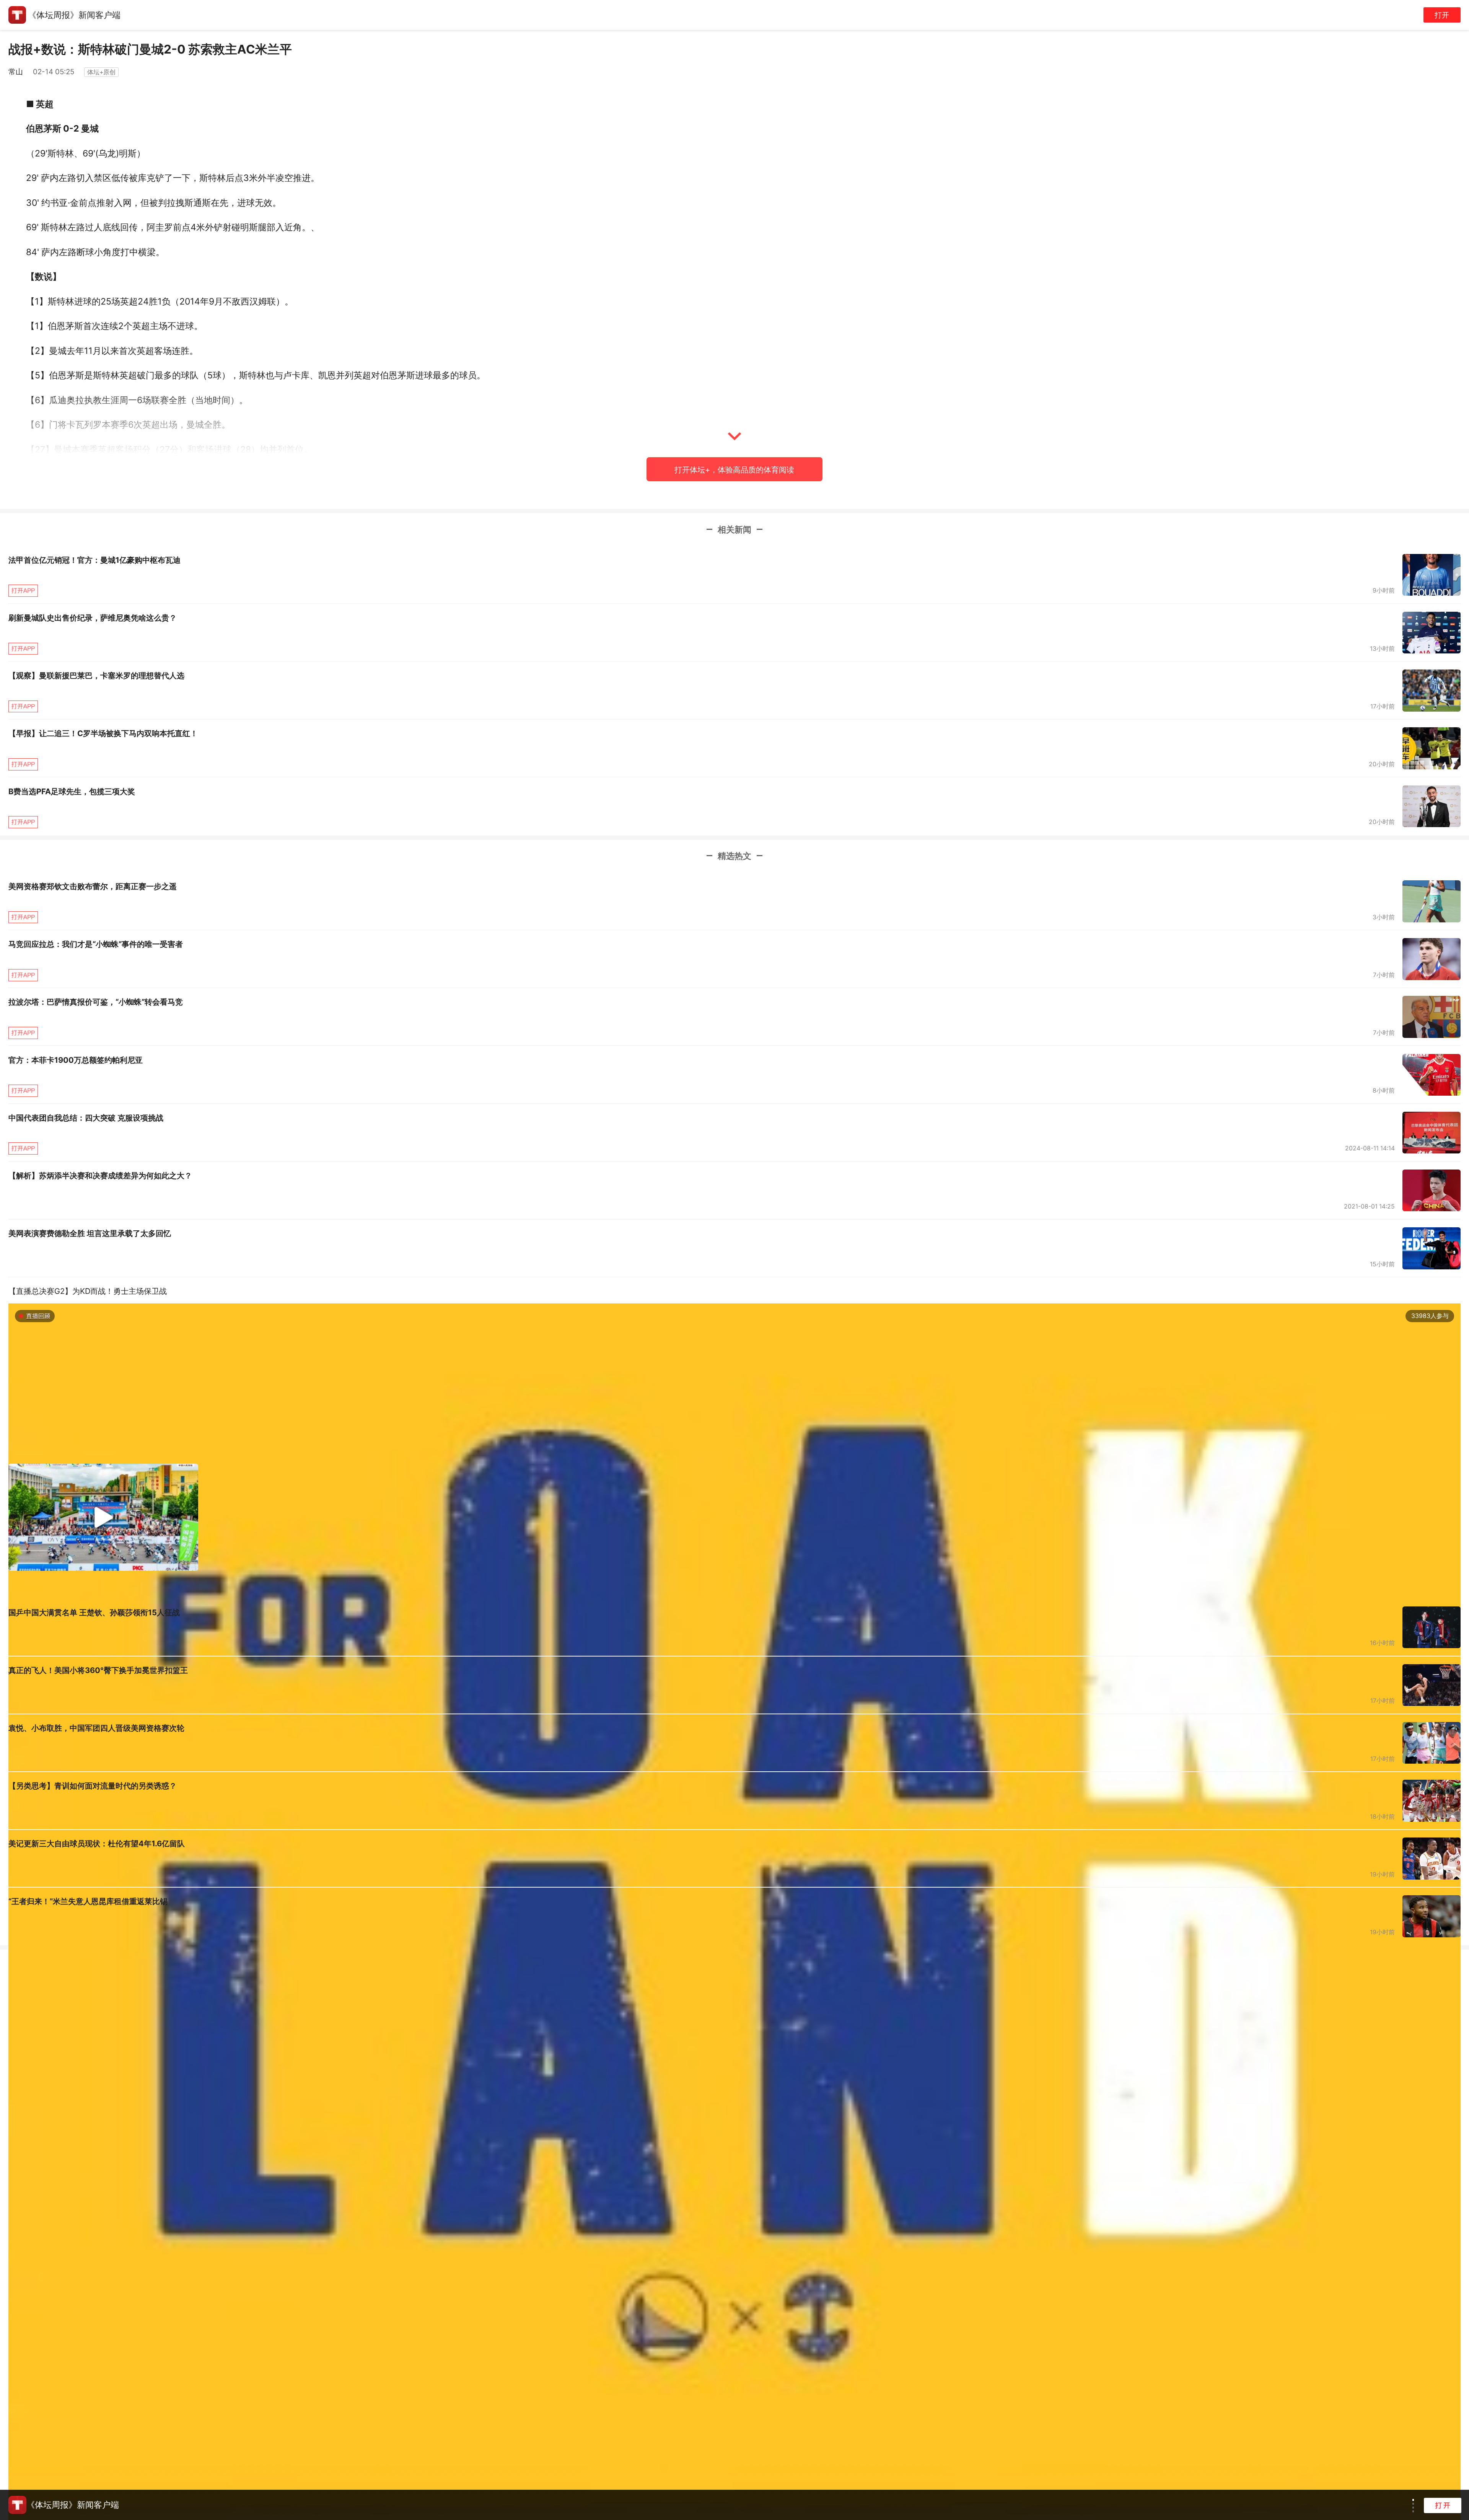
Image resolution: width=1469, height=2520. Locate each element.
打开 (1442, 15)
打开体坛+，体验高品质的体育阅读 (734, 470)
